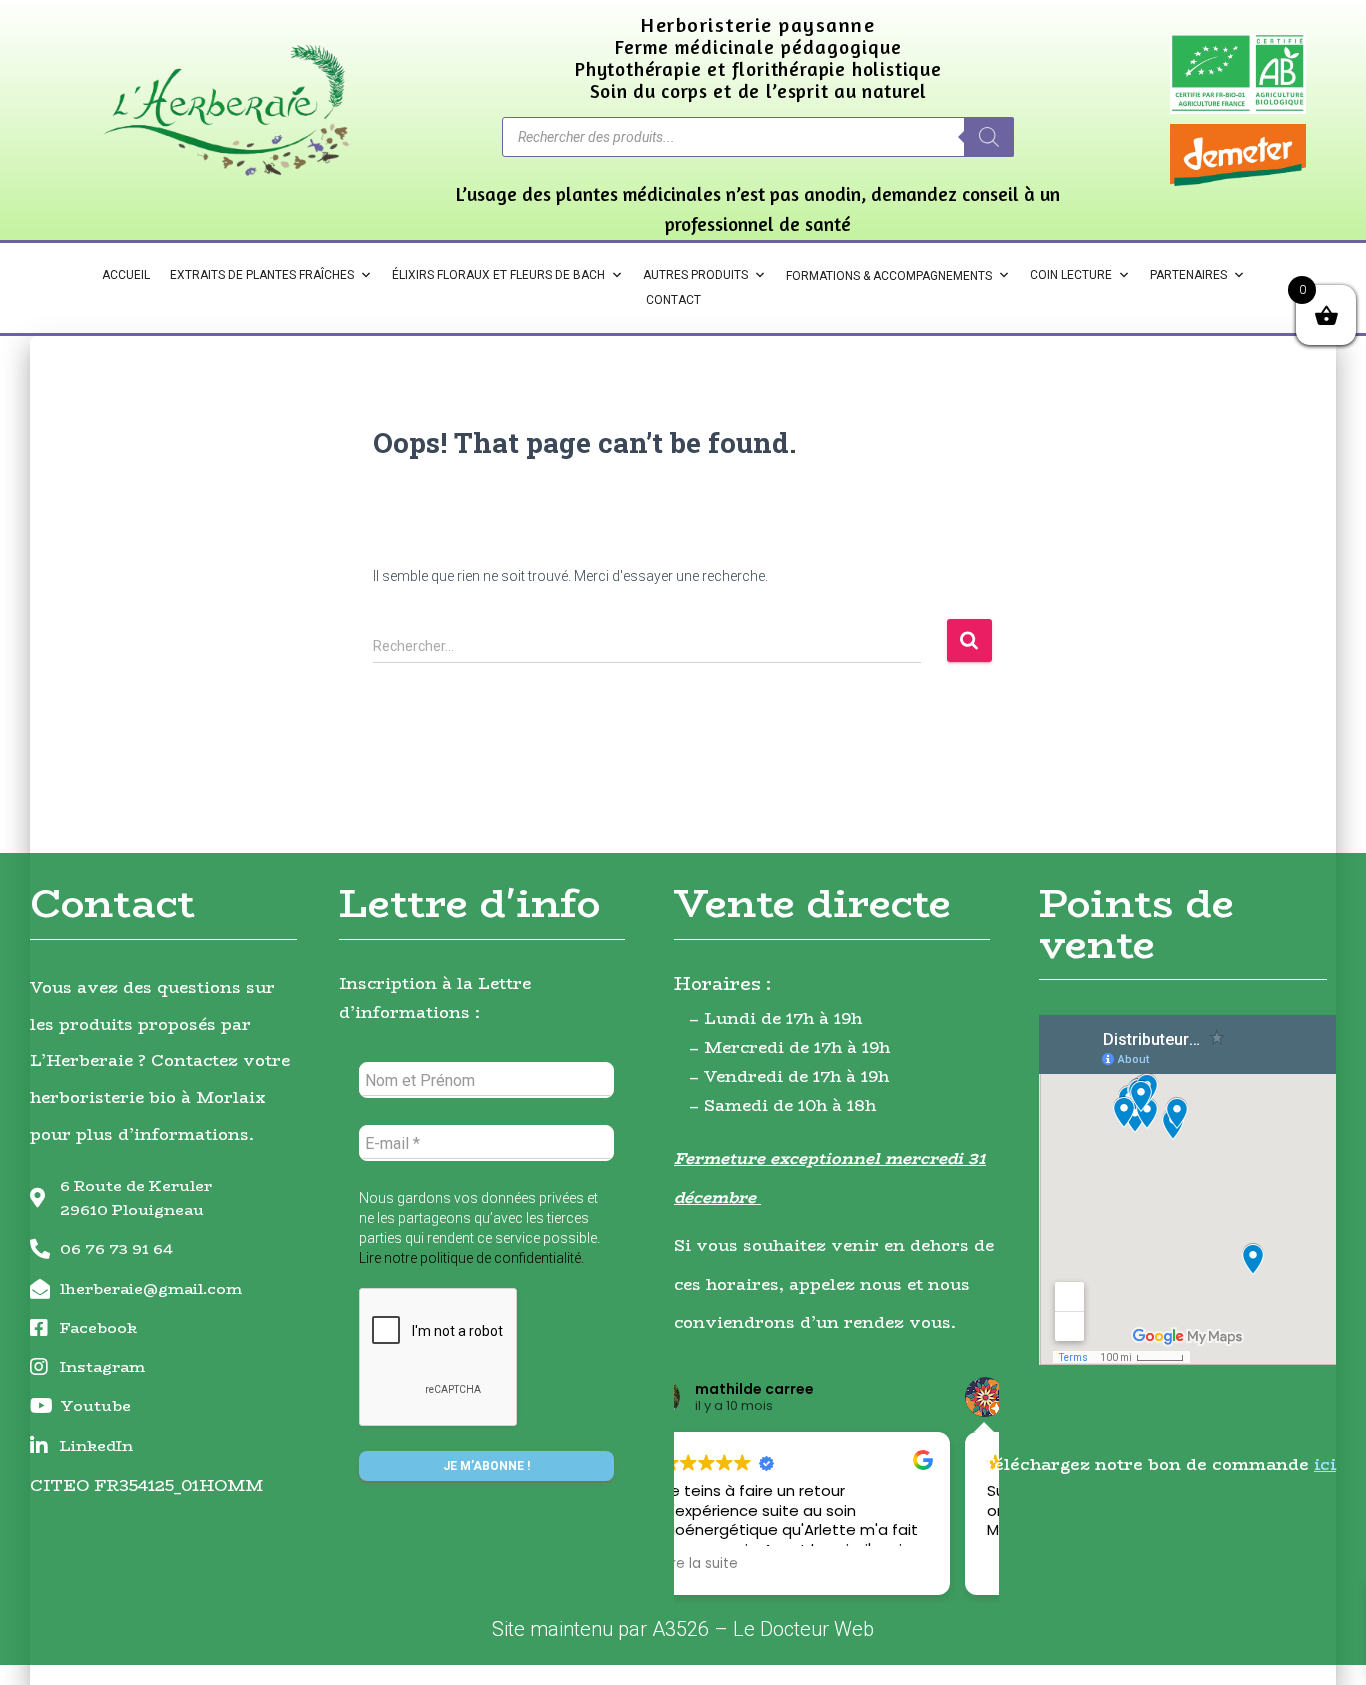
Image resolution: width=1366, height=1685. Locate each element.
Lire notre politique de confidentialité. (471, 1258)
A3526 (680, 1629)
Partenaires (1188, 275)
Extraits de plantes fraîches (262, 275)
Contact (673, 300)
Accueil (126, 275)
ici (1325, 1464)
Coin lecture (1071, 275)
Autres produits (695, 275)
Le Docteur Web (803, 1629)
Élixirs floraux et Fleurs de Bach (498, 275)
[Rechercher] (989, 137)
